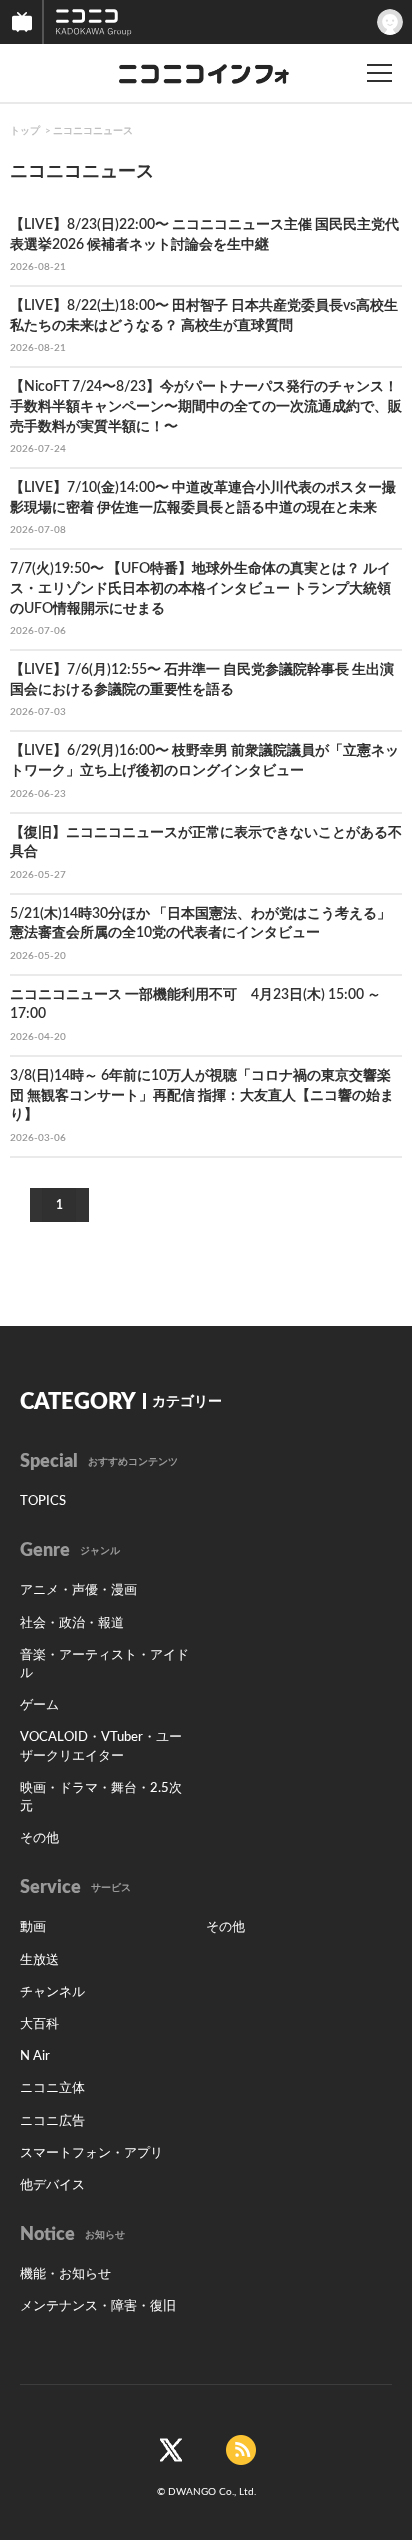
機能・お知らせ (65, 2274)
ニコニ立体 (52, 2088)
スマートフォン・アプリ (91, 2153)
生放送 (39, 1960)
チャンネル (52, 1992)
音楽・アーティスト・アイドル (104, 1664)
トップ (25, 131)
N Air (35, 2056)
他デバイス (52, 2185)
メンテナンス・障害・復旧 (98, 2306)
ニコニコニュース (93, 131)
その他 (39, 1838)
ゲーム (39, 1705)
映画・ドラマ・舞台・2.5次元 (101, 1797)
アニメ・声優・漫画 (78, 1590)
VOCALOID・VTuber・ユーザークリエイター (101, 1746)
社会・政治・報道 (72, 1623)
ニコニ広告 (52, 2121)
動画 (33, 1927)
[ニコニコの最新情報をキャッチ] (241, 2449)
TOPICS (43, 1501)
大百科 (39, 2024)
